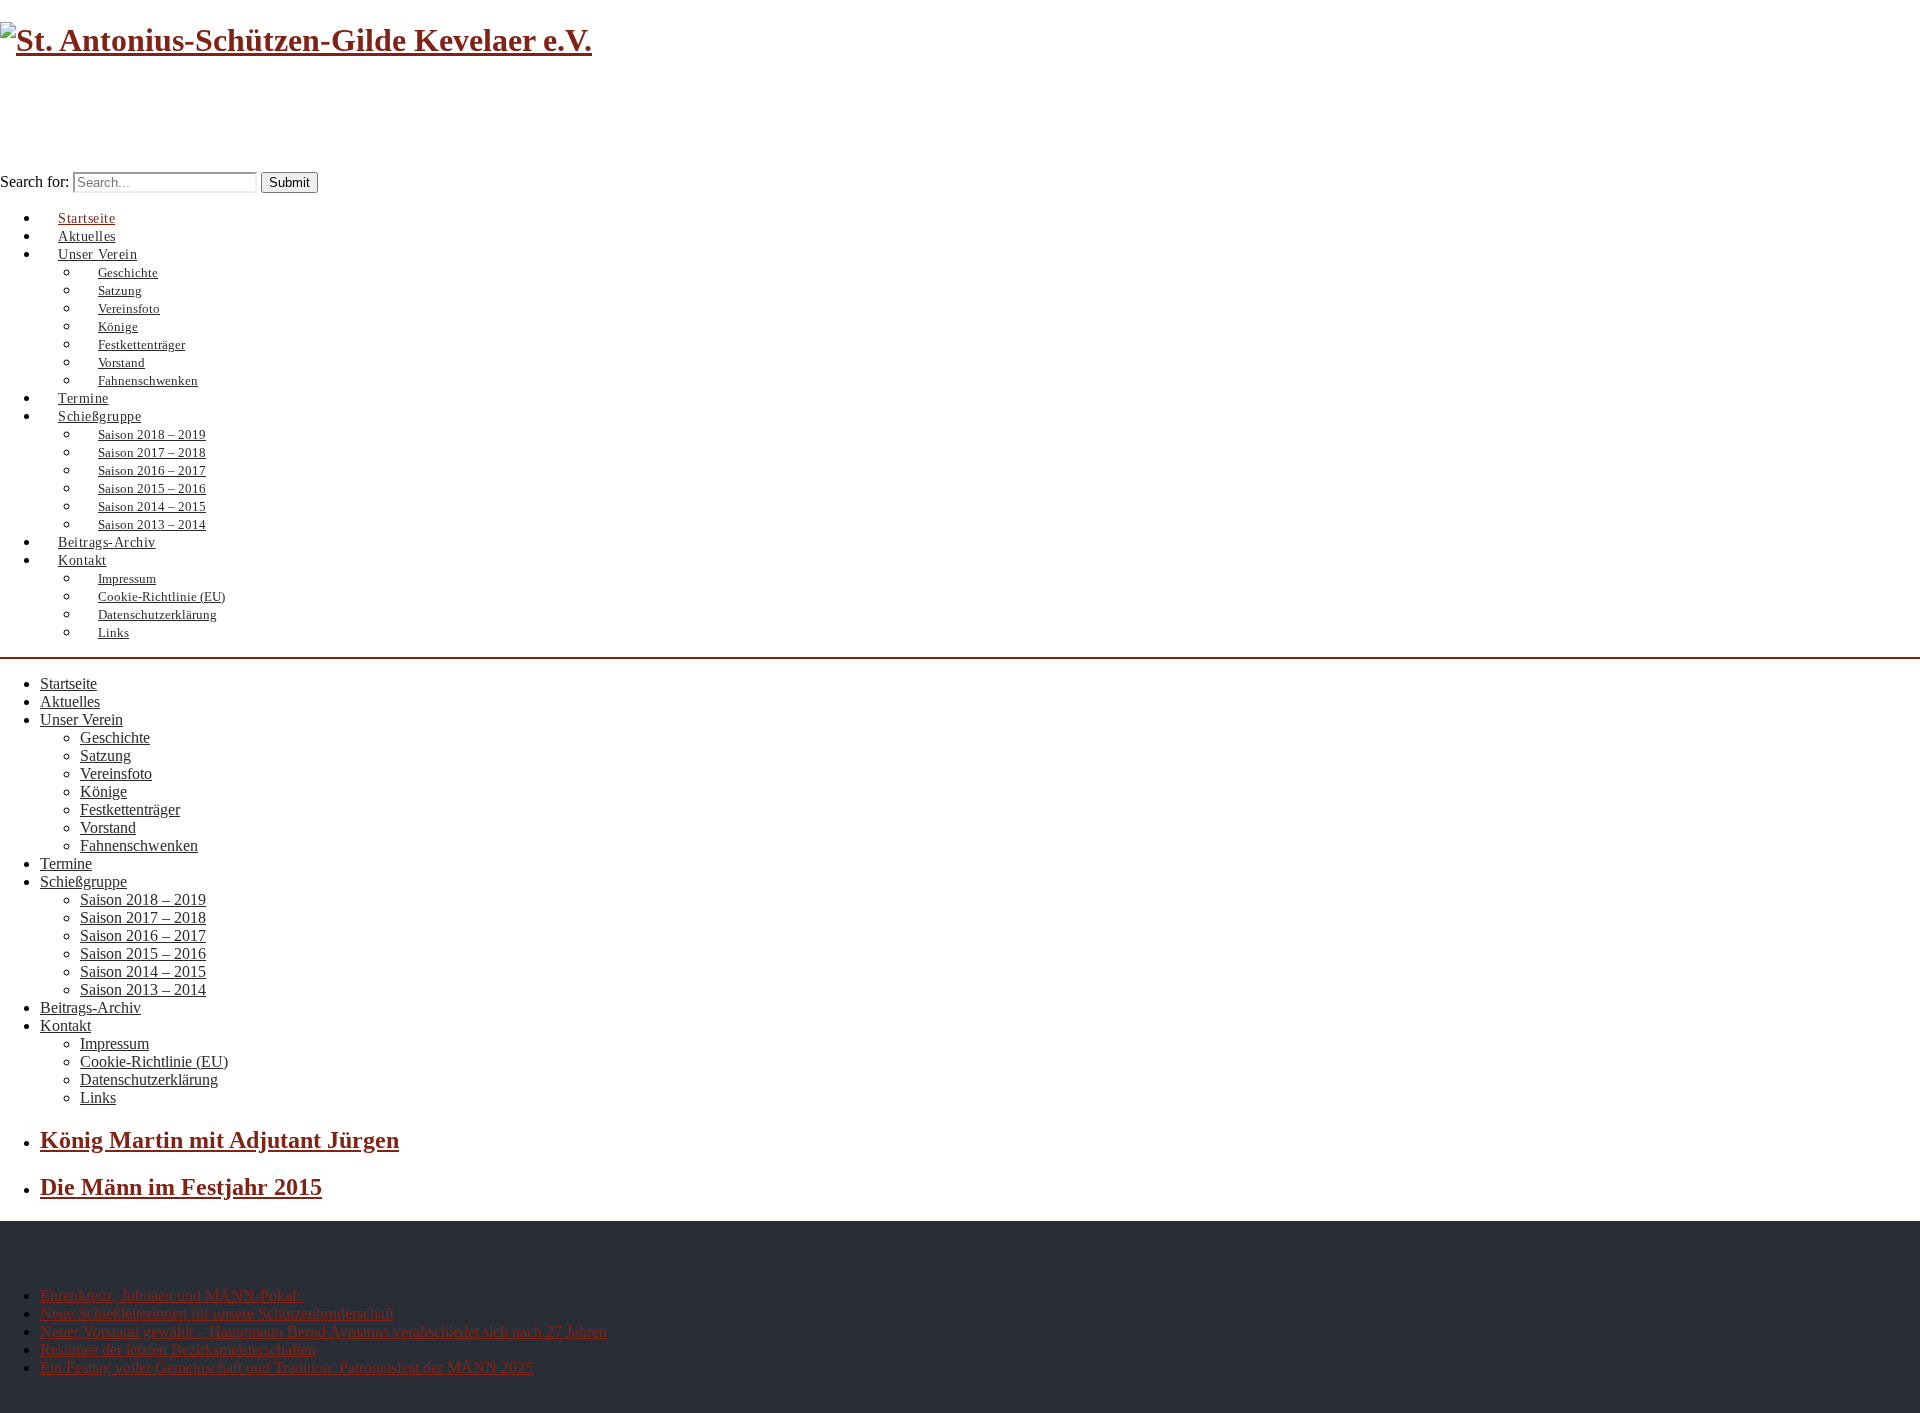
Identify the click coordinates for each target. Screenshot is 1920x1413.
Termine (66, 863)
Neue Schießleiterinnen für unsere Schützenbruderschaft (217, 1313)
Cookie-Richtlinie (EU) (154, 1061)
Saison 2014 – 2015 (143, 971)
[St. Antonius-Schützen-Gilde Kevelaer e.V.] (296, 40)
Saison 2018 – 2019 (143, 899)
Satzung (105, 755)
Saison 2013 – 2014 (143, 989)
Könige (103, 791)
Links (113, 632)
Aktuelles (70, 701)
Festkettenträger (130, 809)
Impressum (114, 1043)
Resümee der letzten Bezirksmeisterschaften (178, 1349)
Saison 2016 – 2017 (143, 935)
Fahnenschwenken (139, 845)
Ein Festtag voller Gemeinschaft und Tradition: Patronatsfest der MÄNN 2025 (286, 1367)
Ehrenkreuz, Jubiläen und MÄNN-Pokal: (172, 1295)
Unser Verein (81, 719)
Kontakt (65, 1025)
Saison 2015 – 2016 (143, 953)
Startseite (68, 683)
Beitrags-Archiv (90, 1007)
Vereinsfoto (116, 773)
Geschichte (115, 737)
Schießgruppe (83, 881)
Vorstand (108, 827)
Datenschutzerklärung (157, 614)
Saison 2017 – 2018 (143, 917)
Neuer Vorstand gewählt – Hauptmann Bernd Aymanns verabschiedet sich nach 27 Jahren (323, 1331)
